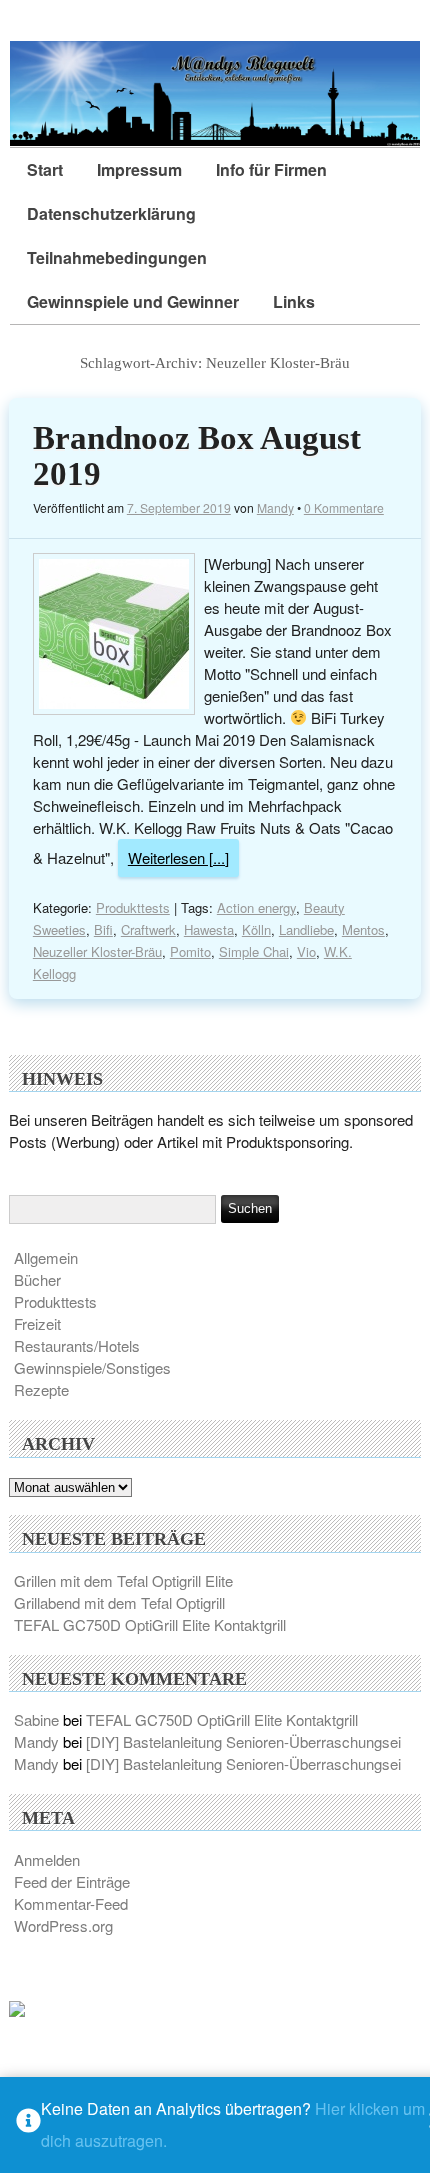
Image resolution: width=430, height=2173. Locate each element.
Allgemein (46, 1257)
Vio (306, 951)
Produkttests (133, 907)
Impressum (139, 169)
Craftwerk (148, 929)
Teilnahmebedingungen (117, 257)
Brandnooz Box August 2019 (197, 456)
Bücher (37, 1279)
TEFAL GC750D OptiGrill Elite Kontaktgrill (150, 1624)
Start (45, 169)
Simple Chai (254, 951)
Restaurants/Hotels (77, 1345)
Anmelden (47, 1859)
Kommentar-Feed (71, 1903)
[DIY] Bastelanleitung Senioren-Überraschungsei (243, 1741)
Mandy (275, 507)
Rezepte (41, 1389)
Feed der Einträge (72, 1881)
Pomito (190, 951)
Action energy (256, 907)
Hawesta (209, 929)
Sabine (36, 1719)
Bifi (103, 929)
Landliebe (306, 929)
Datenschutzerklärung (111, 213)
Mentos (363, 929)
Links (294, 301)
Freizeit (37, 1323)
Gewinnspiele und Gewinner (133, 301)
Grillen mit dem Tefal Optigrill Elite (123, 1580)
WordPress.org (63, 1925)
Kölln (256, 929)
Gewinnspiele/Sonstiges (92, 1367)
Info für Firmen (271, 169)
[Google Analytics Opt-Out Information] (28, 2125)
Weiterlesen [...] (178, 857)
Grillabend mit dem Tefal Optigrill (119, 1602)
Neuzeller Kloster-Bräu (97, 951)
